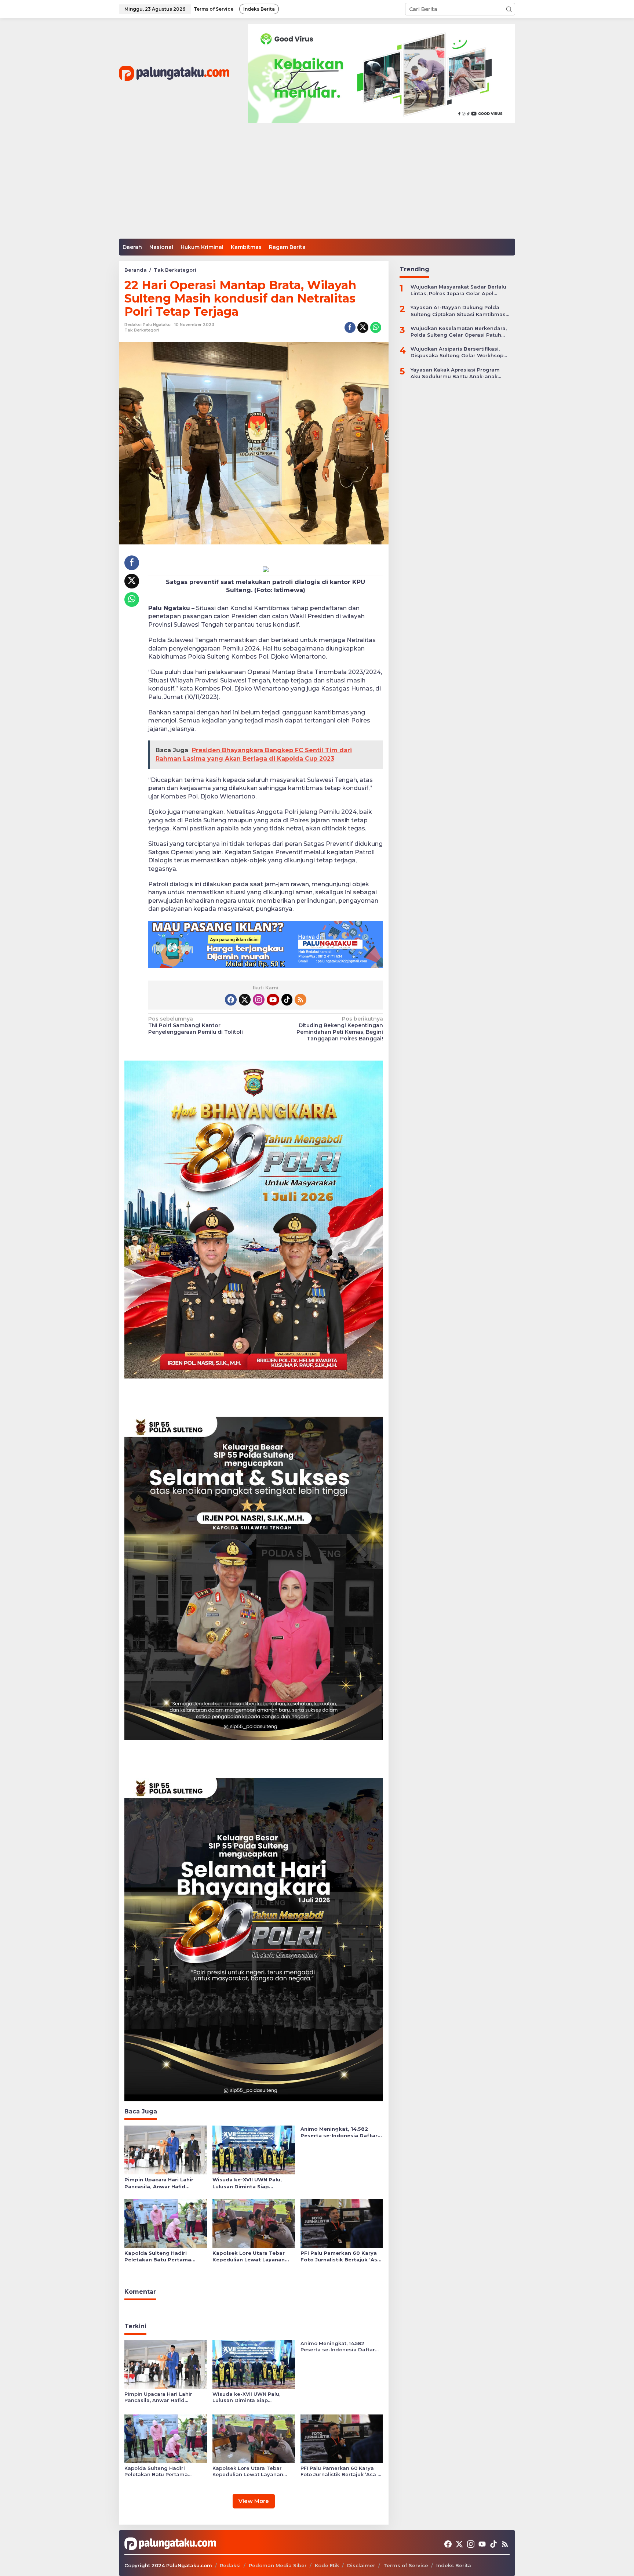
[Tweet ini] (363, 327)
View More (254, 2501)
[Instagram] (259, 1000)
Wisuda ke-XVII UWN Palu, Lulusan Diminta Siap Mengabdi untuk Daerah (247, 2183)
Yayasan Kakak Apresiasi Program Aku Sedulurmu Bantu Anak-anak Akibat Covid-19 (455, 373)
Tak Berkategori (142, 330)
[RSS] (300, 1000)
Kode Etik (327, 2565)
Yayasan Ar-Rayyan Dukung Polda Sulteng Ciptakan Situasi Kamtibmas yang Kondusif (458, 311)
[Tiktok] (287, 1000)
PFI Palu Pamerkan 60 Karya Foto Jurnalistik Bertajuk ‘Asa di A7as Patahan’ (340, 2256)
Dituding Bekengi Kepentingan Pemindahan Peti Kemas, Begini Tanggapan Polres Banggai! (340, 1029)
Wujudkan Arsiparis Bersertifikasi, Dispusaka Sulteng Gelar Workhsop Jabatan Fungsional (457, 352)
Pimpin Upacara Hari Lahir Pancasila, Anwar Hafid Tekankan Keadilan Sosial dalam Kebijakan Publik (159, 2183)
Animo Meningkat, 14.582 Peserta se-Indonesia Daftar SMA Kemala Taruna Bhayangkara (339, 2132)
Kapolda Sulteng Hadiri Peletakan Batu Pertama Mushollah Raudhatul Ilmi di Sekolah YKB (161, 2256)
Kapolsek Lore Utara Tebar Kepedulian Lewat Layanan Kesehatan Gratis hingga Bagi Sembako (253, 2256)
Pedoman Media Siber (278, 2565)
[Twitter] (245, 1000)
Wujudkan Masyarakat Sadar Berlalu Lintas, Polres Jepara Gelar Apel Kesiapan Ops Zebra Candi (458, 290)
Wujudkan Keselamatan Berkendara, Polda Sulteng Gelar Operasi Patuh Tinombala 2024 (459, 331)
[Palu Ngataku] (174, 73)
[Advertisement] (317, 184)
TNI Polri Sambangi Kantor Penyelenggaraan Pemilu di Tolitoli (196, 1025)
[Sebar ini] (350, 327)
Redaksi (230, 2565)
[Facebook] (231, 1000)
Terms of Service (406, 2565)
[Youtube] (273, 1000)
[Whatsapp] (376, 327)
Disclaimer (361, 2565)
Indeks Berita (454, 2565)
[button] (509, 9)
